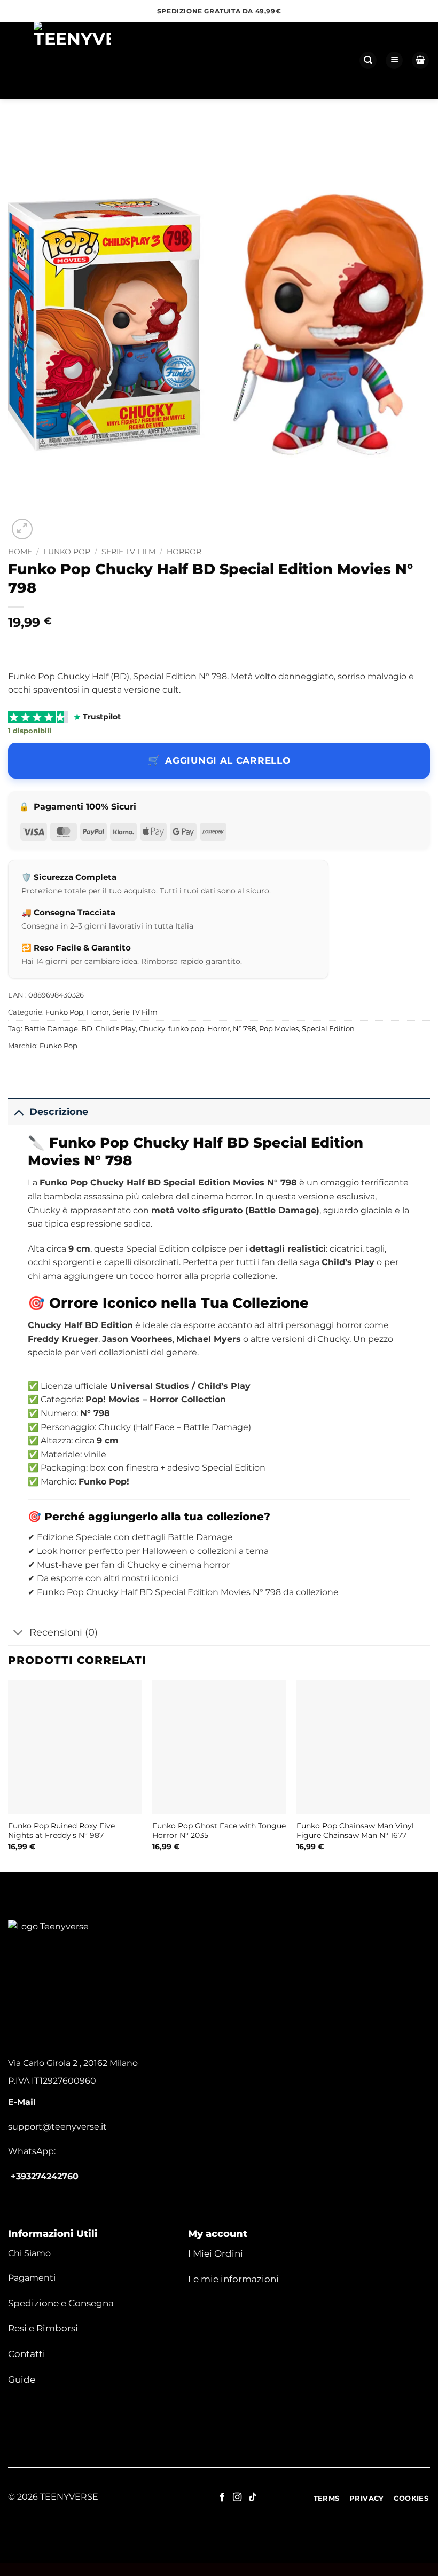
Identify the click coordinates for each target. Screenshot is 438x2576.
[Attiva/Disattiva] (18, 1112)
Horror (184, 552)
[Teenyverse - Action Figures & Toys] (72, 60)
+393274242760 (45, 2176)
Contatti (27, 2354)
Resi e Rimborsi (43, 2328)
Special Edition (328, 1029)
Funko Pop (67, 552)
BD (87, 1029)
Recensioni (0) (64, 1632)
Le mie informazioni (233, 2279)
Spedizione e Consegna (61, 2303)
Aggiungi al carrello (228, 760)
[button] (368, 61)
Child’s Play (116, 1029)
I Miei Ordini (216, 2253)
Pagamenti (32, 2278)
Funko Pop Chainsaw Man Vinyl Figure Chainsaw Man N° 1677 (355, 1831)
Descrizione (59, 1112)
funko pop (186, 1029)
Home (20, 552)
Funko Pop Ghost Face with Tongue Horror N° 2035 (219, 1831)
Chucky (152, 1029)
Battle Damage (51, 1029)
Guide (22, 2379)
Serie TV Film (128, 552)
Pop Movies (279, 1029)
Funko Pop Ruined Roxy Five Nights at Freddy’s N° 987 (61, 1831)
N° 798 (244, 1029)
